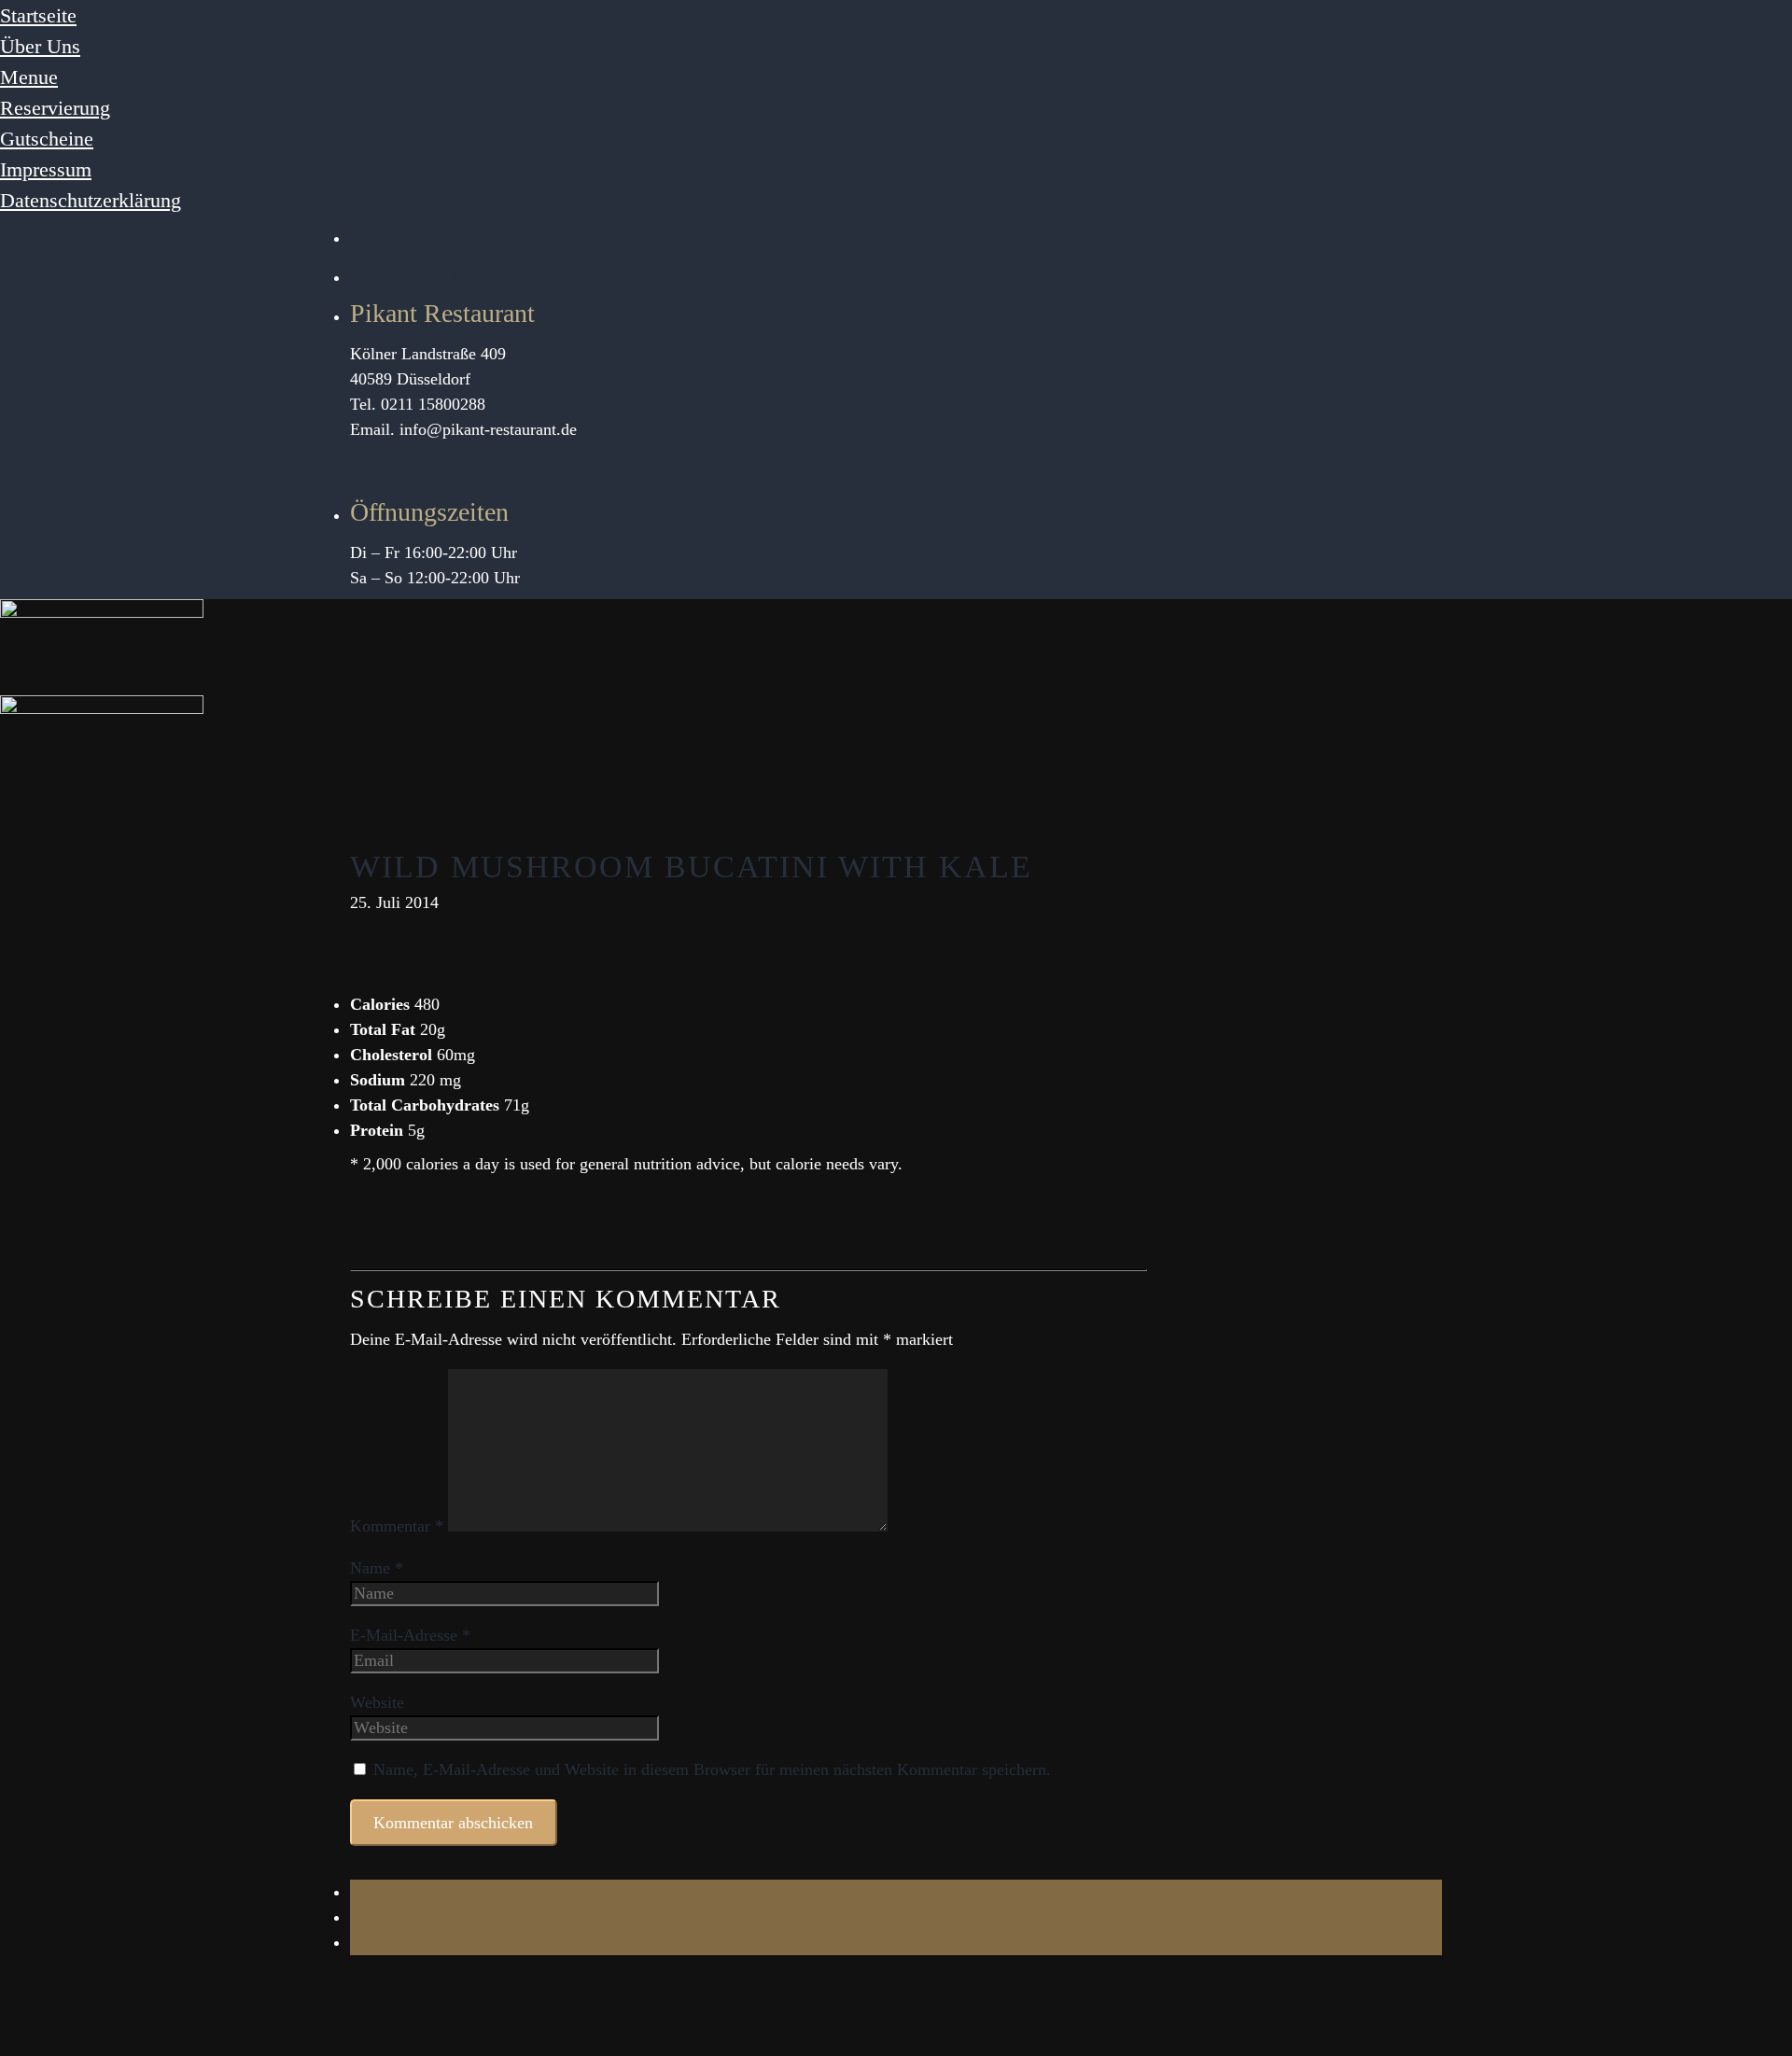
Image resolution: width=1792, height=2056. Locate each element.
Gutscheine (47, 139)
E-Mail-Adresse (410, 1635)
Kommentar (397, 1526)
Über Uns (40, 46)
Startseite (38, 15)
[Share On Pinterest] (357, 1942)
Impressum (46, 169)
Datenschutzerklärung (91, 200)
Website (377, 1702)
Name (377, 1568)
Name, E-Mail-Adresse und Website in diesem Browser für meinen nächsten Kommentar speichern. (712, 1769)
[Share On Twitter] (357, 1917)
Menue (29, 77)
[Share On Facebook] (357, 1892)
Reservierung (55, 108)
